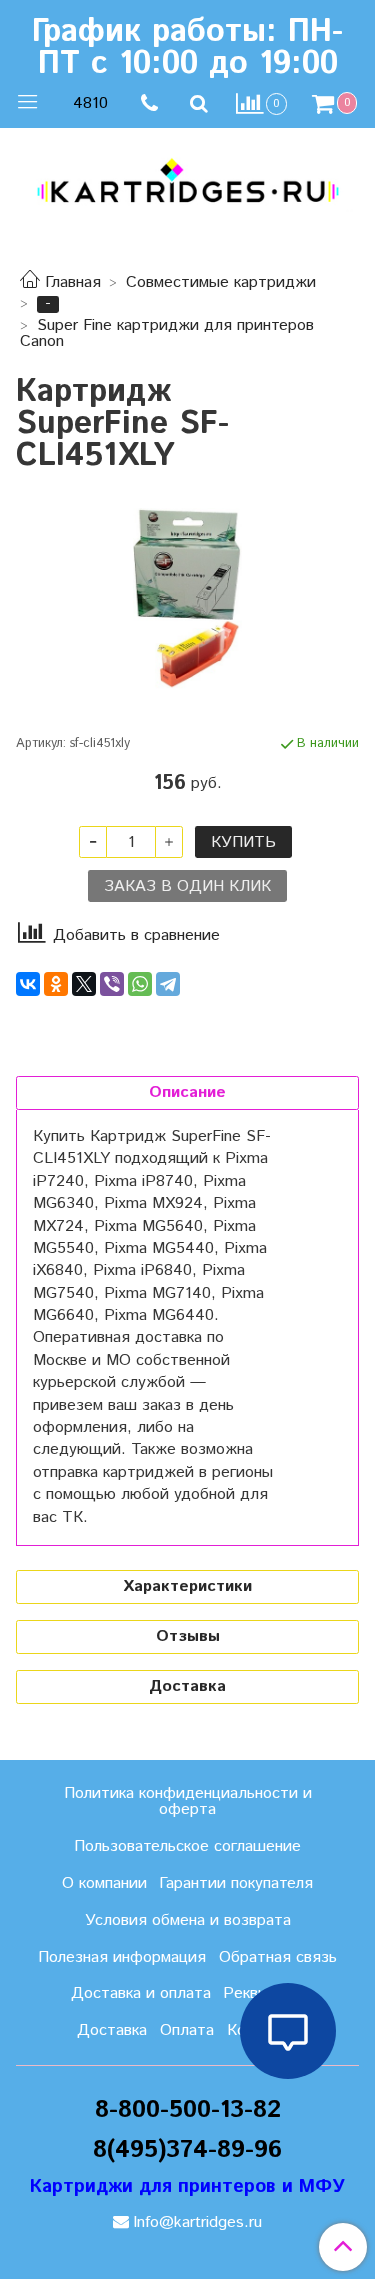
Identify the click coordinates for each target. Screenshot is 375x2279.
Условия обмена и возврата (188, 1920)
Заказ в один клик (187, 886)
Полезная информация (122, 1957)
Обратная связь (278, 1957)
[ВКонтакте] (28, 984)
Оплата (187, 2030)
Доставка (112, 2030)
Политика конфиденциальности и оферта (188, 1801)
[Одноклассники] (56, 984)
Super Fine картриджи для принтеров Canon (167, 333)
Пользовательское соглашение (187, 1846)
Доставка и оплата (141, 1993)
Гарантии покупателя (236, 1883)
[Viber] (112, 984)
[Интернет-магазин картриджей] (187, 180)
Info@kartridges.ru (197, 2222)
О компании (104, 1883)
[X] (84, 984)
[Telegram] (168, 984)
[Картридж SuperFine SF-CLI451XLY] (187, 599)
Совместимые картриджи (221, 282)
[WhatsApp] (140, 984)
